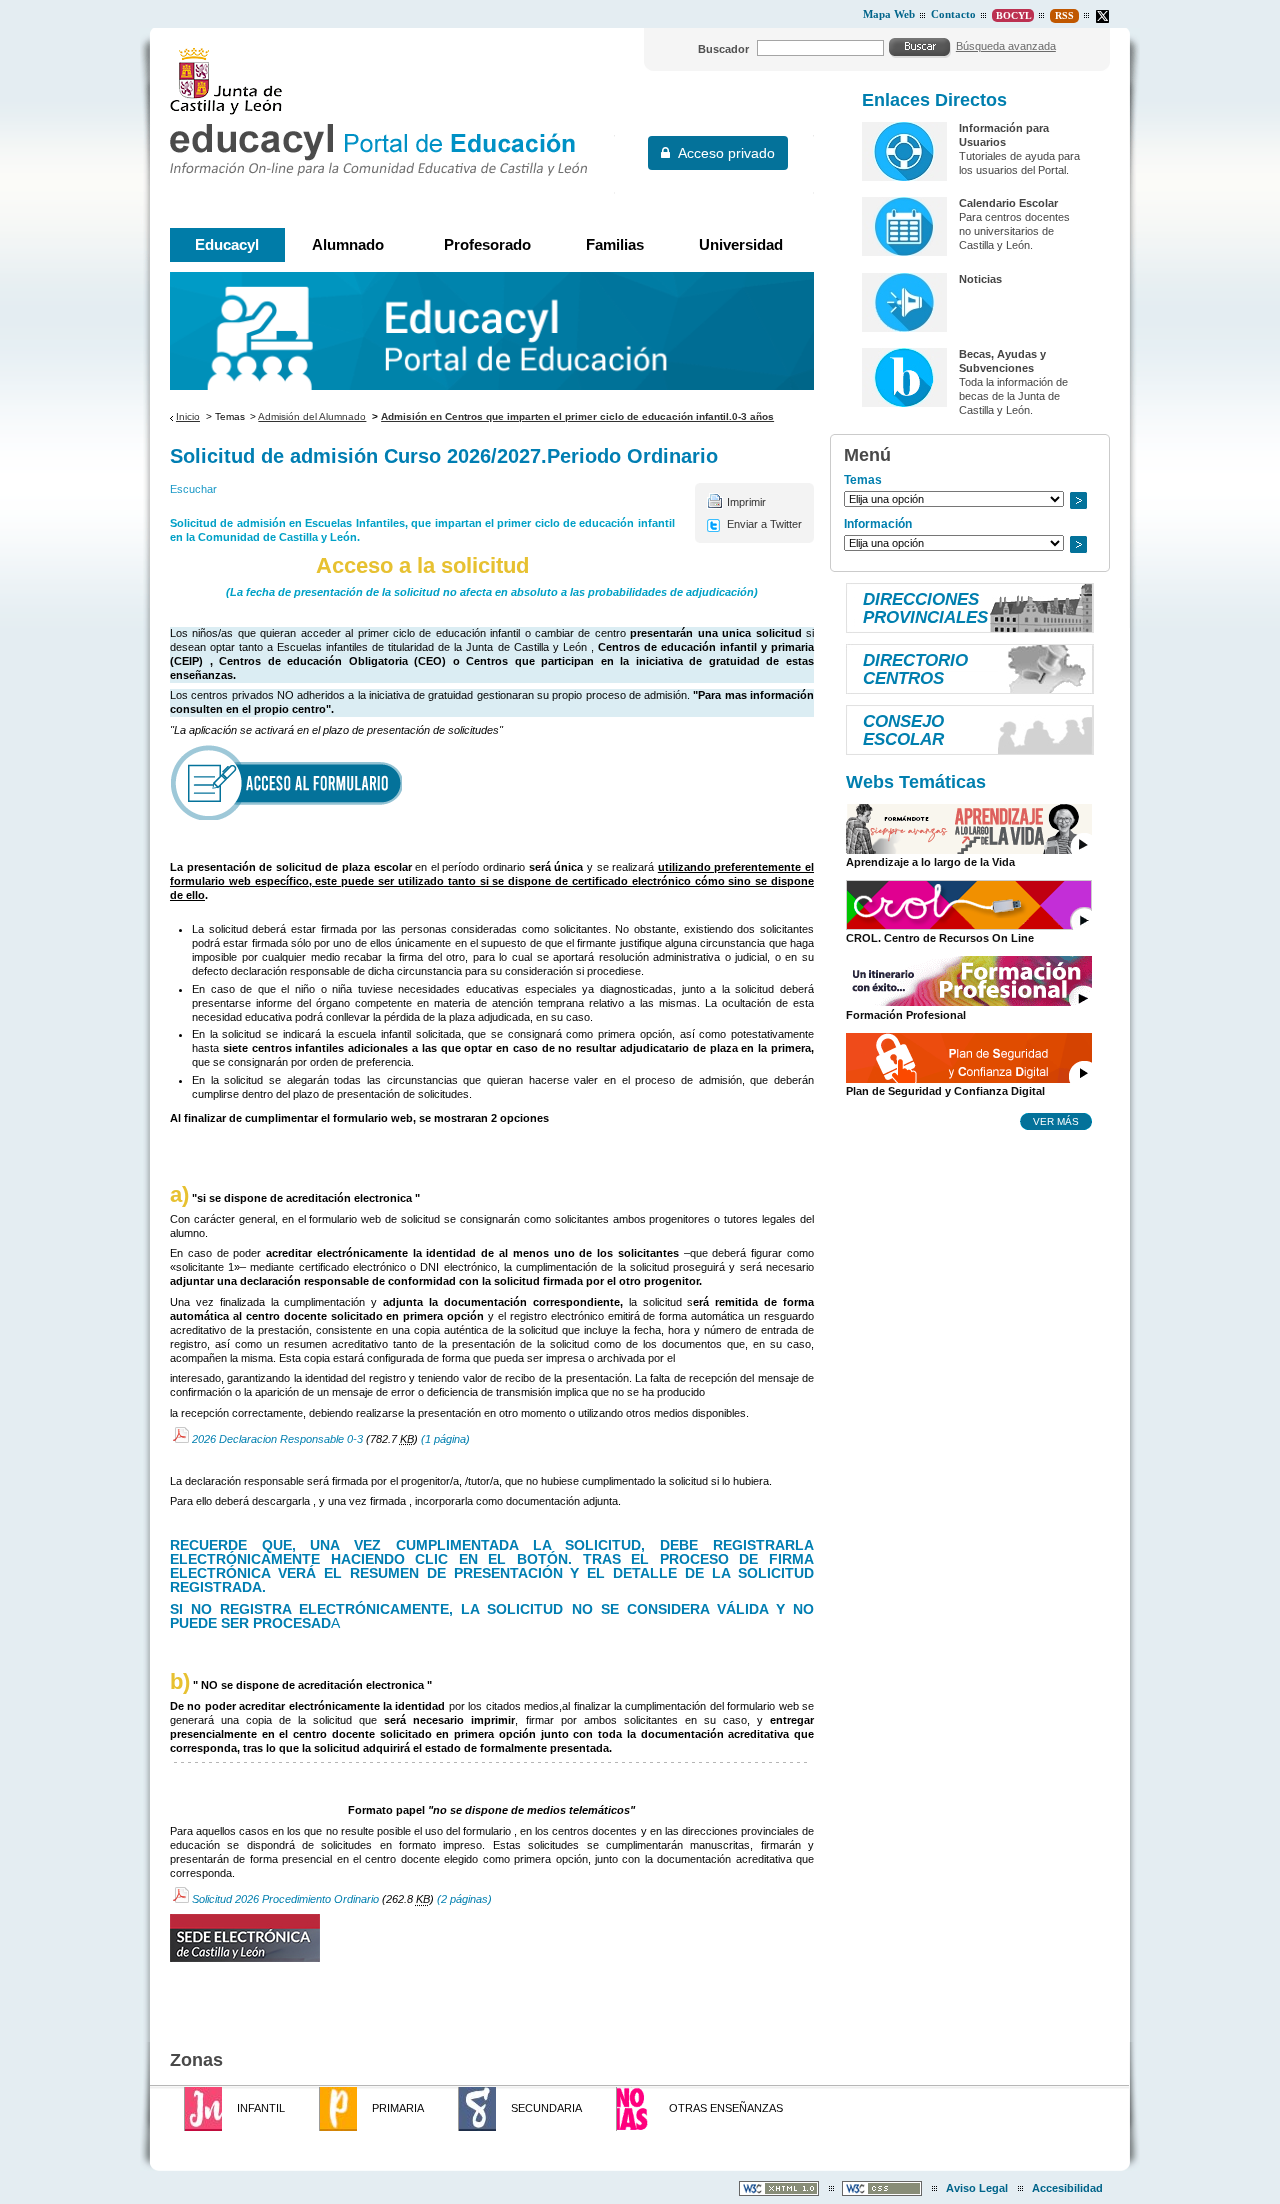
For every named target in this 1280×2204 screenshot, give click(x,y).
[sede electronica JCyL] (492, 1938)
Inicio (188, 416)
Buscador (723, 49)
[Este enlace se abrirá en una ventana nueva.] (1102, 16)
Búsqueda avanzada (1006, 46)
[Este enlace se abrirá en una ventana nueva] (492, 782)
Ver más (1056, 1121)
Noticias (980, 279)
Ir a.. (1078, 500)
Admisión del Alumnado (312, 416)
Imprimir (746, 502)
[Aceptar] (920, 47)
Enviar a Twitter (764, 524)
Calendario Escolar (1008, 203)
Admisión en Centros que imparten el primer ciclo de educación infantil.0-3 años (577, 416)
